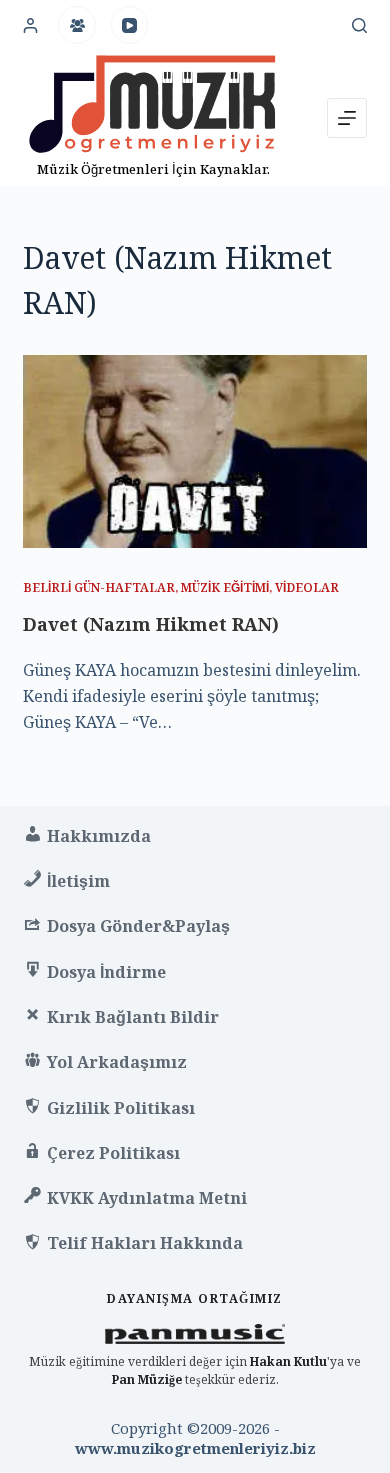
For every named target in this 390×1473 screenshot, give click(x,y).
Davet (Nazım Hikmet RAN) (151, 624)
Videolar (307, 587)
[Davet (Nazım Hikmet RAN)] (194, 451)
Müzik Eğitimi (225, 587)
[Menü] (347, 118)
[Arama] (359, 25)
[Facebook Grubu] (77, 25)
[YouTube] (130, 25)
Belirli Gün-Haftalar (99, 587)
